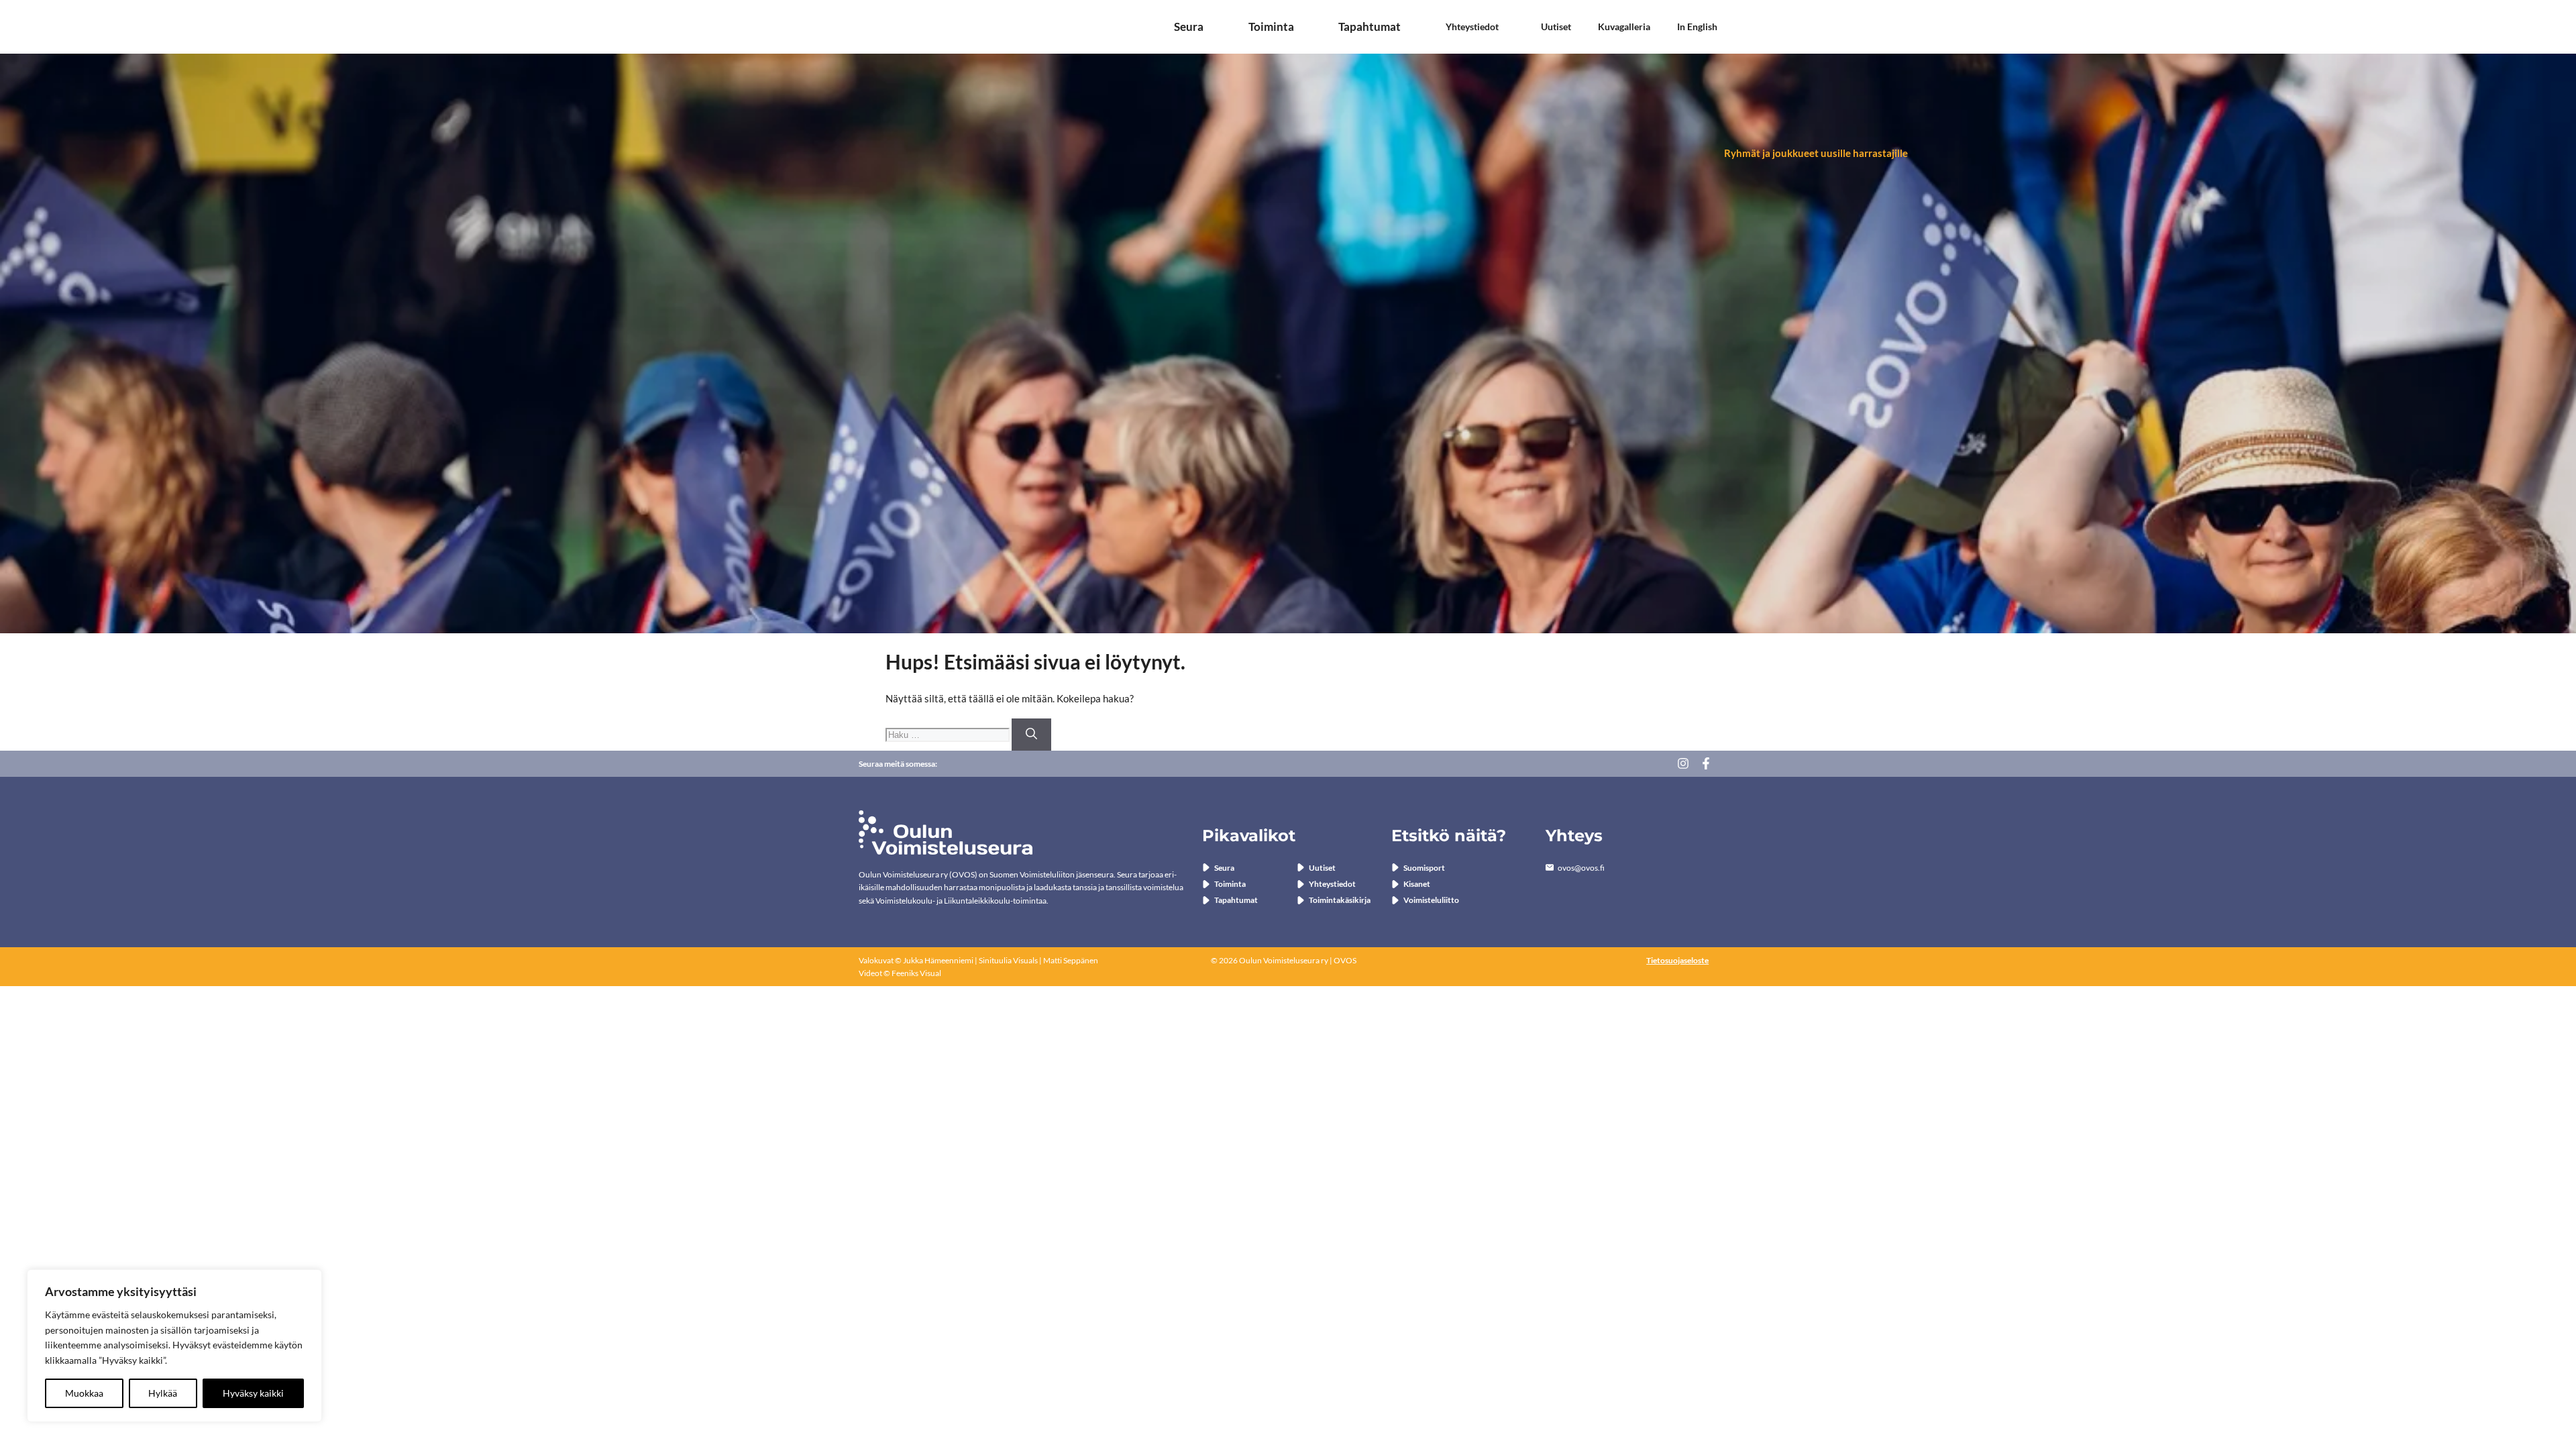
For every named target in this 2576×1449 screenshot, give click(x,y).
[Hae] (1031, 735)
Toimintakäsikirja (1340, 900)
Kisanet (1417, 884)
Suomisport (1424, 868)
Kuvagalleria (1624, 27)
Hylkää (163, 1393)
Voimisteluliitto (1431, 900)
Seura (1189, 27)
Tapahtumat (1370, 27)
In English (1697, 27)
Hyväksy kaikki (253, 1393)
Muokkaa (84, 1393)
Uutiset (1556, 27)
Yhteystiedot (1472, 27)
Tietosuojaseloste (1677, 960)
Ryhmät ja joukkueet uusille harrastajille (1816, 153)
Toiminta (1271, 27)
